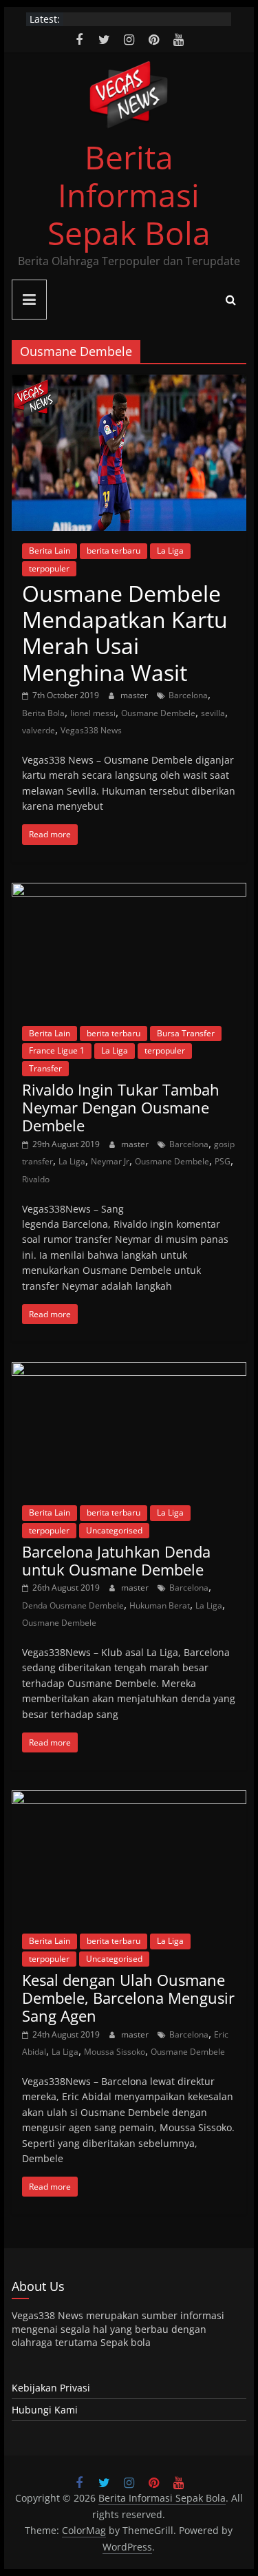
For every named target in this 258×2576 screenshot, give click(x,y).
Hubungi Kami (45, 2410)
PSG (223, 1161)
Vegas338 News (91, 730)
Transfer (45, 1068)
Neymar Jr (110, 1161)
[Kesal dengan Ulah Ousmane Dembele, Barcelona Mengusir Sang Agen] (129, 1799)
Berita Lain (50, 551)
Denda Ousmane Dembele (73, 1605)
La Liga (170, 551)
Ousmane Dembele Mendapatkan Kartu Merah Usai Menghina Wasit (125, 633)
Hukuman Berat (160, 1605)
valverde (39, 730)
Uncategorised (114, 1530)
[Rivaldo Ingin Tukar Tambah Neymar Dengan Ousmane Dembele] (129, 891)
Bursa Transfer (186, 1033)
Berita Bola (43, 713)
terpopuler (49, 568)
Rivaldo (36, 1179)
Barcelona (188, 695)
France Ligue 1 (57, 1050)
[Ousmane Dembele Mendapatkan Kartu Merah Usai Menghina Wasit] (129, 383)
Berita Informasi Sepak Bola (129, 195)
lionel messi (93, 713)
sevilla (213, 713)
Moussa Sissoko (115, 2052)
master (135, 695)
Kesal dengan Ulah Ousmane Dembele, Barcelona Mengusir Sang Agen (128, 1998)
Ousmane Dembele (158, 713)
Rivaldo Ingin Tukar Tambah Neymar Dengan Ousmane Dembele (121, 1108)
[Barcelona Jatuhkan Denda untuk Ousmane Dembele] (129, 1370)
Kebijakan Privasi (51, 2388)
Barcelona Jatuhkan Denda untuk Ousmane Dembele (116, 1560)
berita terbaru (114, 551)
